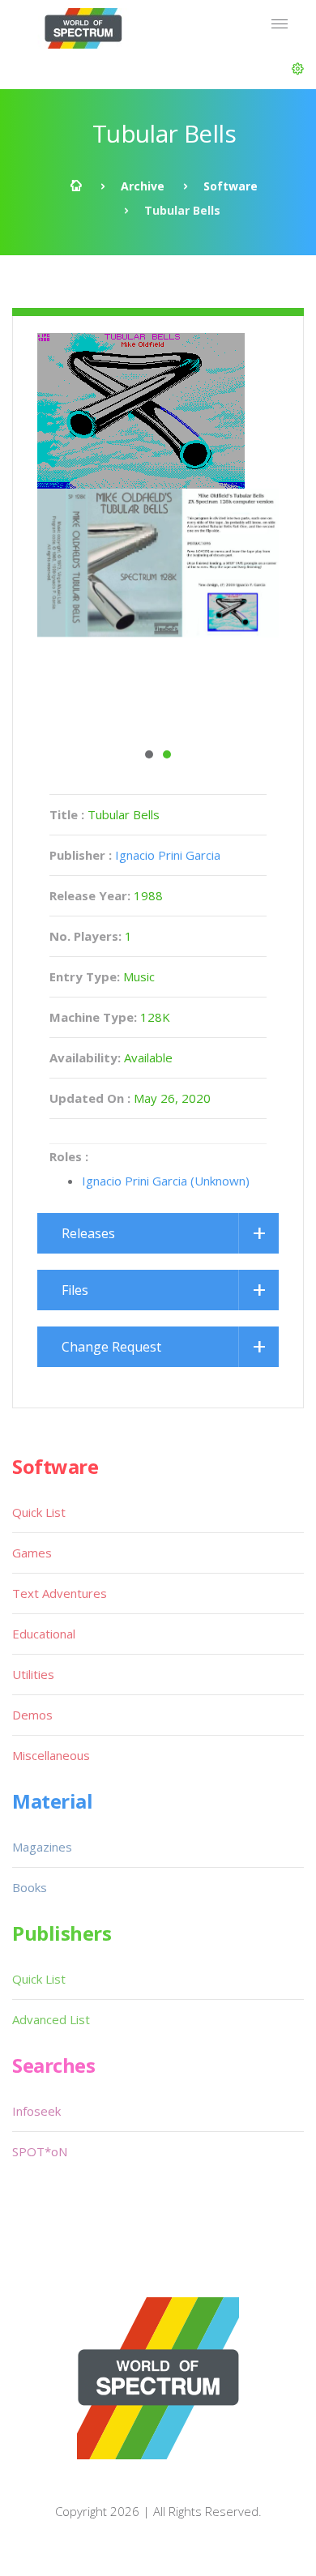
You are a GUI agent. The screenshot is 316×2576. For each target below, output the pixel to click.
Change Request (111, 1347)
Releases (88, 1233)
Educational (44, 1634)
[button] (298, 69)
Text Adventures (60, 1593)
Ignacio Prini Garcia (168, 855)
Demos (32, 1715)
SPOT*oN (40, 2151)
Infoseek (36, 2111)
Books (30, 1887)
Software (231, 186)
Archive (143, 186)
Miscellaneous (51, 1755)
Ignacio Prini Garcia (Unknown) (166, 1181)
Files (75, 1290)
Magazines (42, 1847)
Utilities (33, 1674)
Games (32, 1553)
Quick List (39, 1512)
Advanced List (51, 2019)
